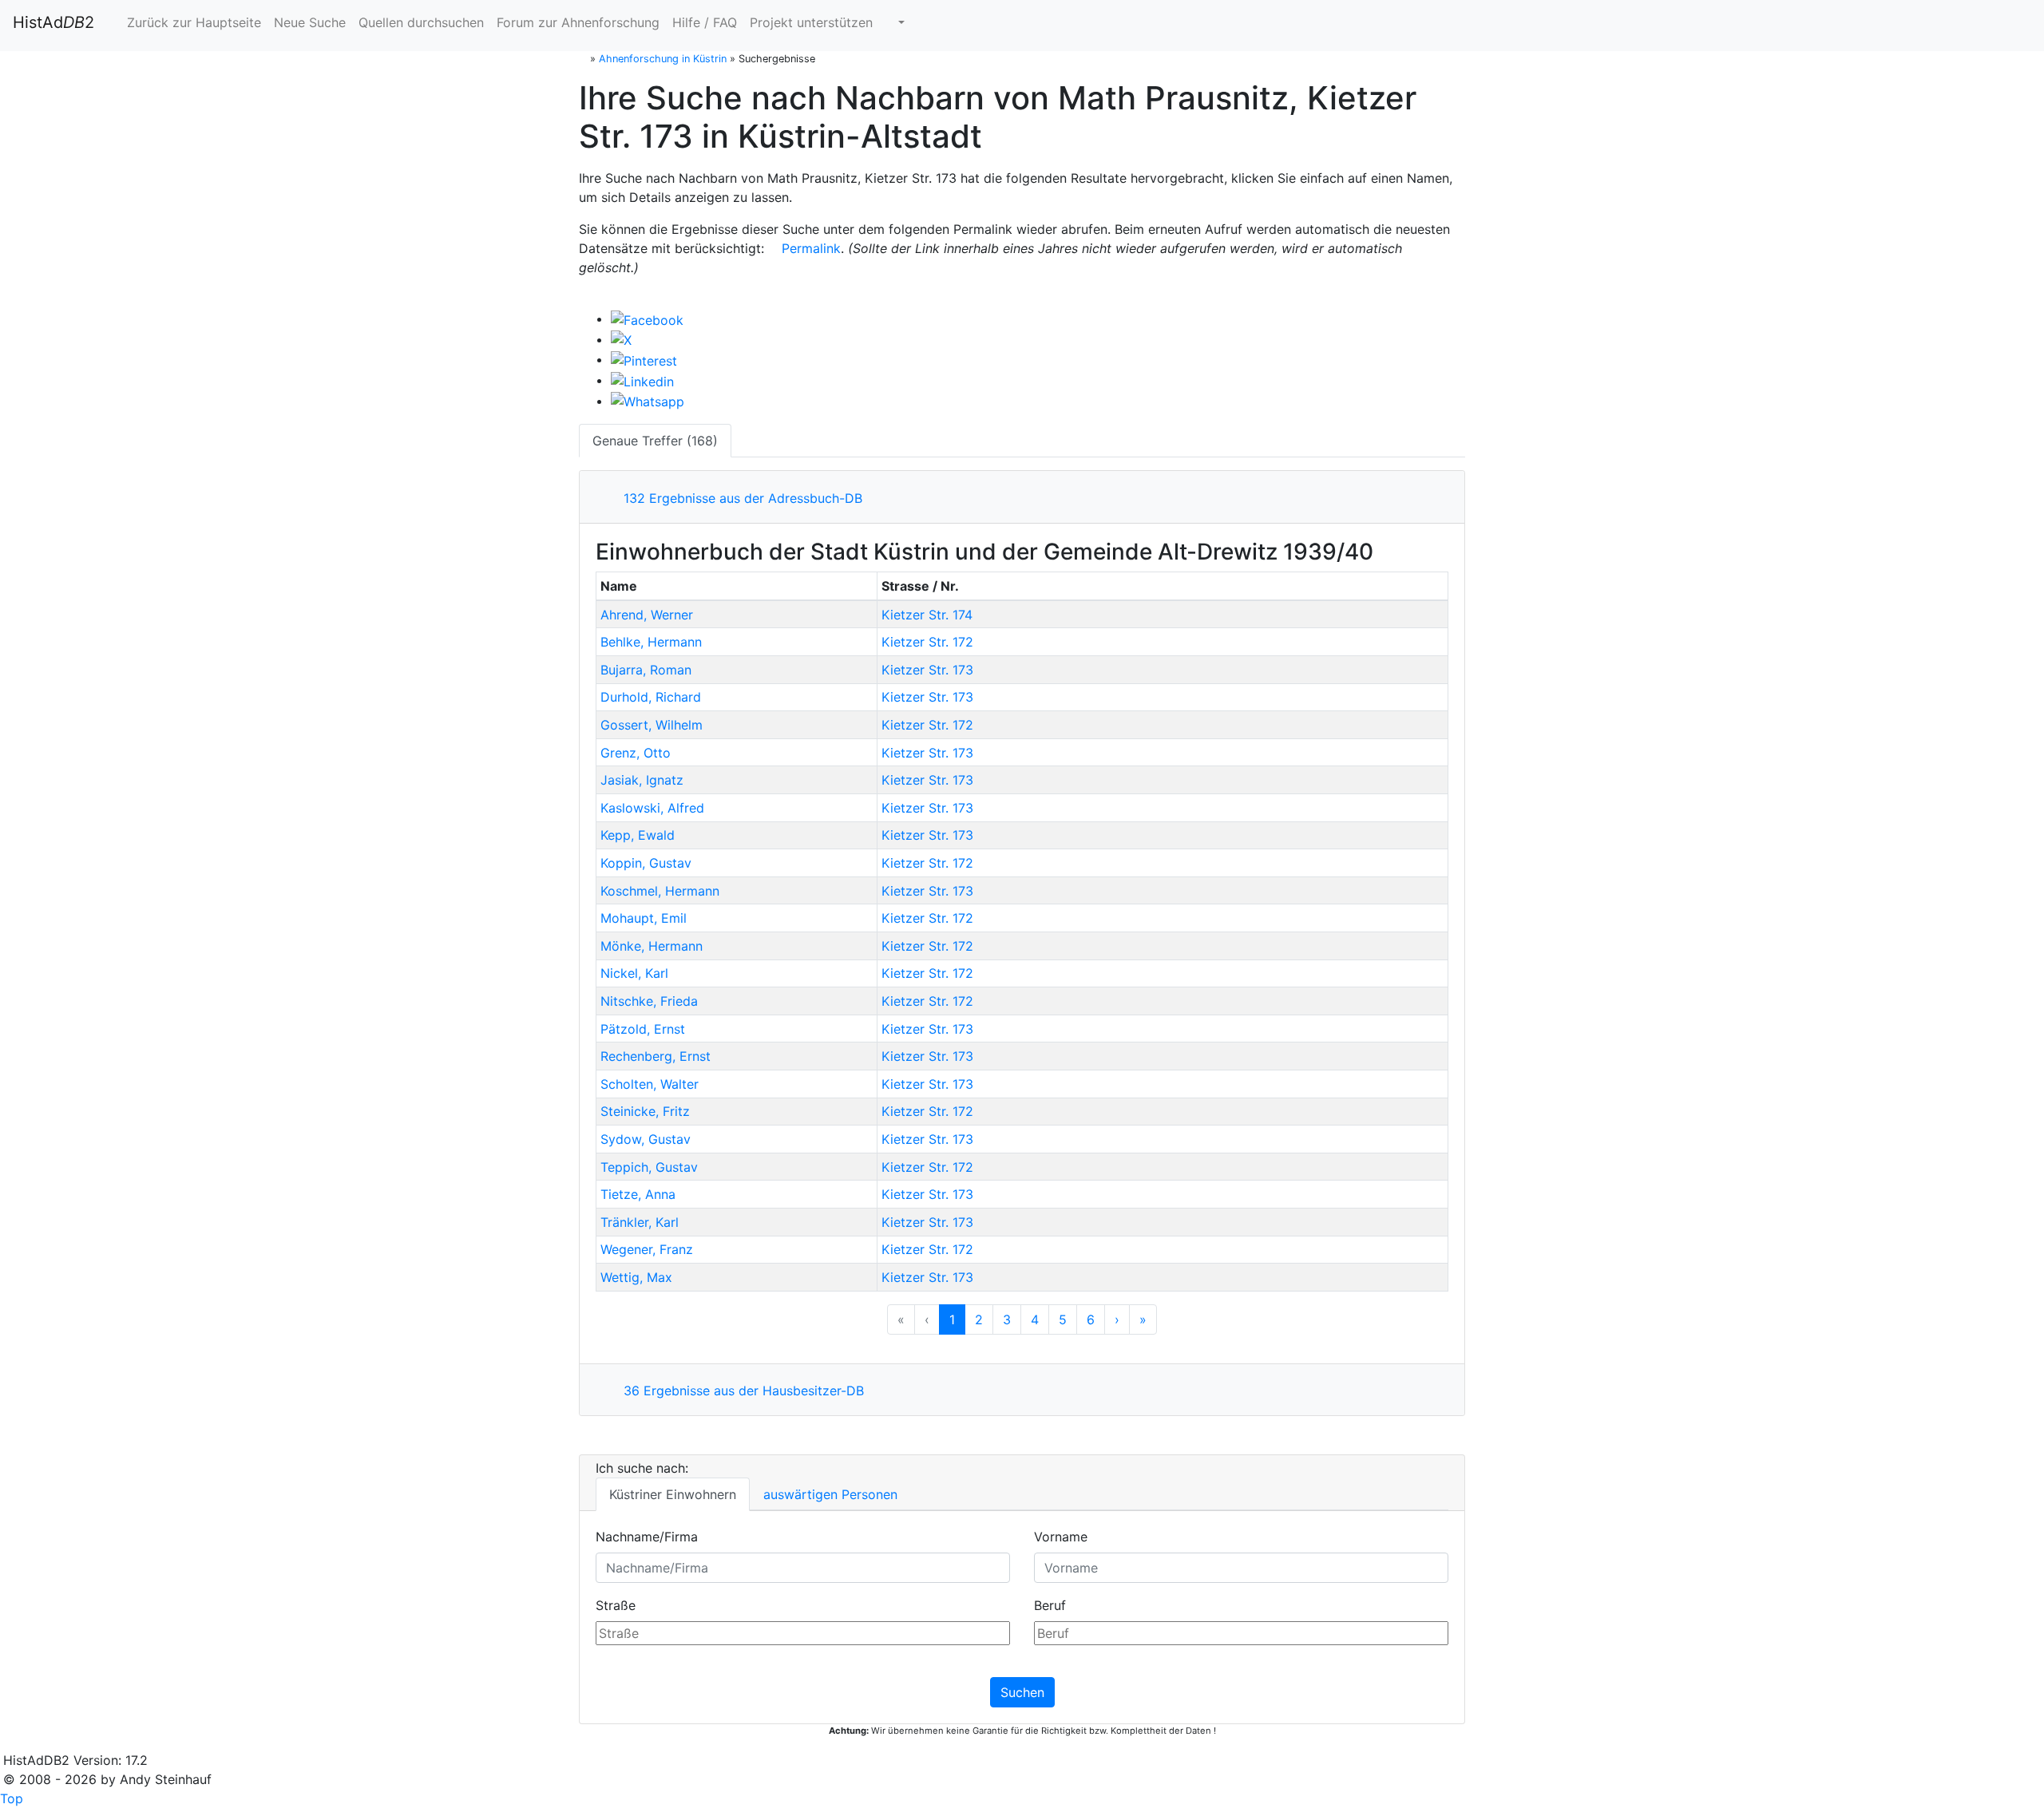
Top (12, 1798)
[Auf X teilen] (621, 339)
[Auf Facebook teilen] (647, 318)
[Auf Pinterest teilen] (644, 359)
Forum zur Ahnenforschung (578, 22)
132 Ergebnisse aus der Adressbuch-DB (739, 498)
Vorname (1061, 1537)
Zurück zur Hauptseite (192, 22)
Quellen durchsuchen (421, 22)
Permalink (809, 248)
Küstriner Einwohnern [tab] (673, 1494)
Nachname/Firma (647, 1537)
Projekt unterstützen (811, 22)
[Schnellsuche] (895, 22)
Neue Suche (310, 22)
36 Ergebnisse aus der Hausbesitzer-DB (740, 1391)
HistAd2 (53, 22)
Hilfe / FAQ (705, 22)
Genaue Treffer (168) (655, 441)
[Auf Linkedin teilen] (642, 380)
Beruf (1050, 1605)
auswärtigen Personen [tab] (830, 1494)
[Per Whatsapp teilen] (648, 401)
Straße (616, 1605)
